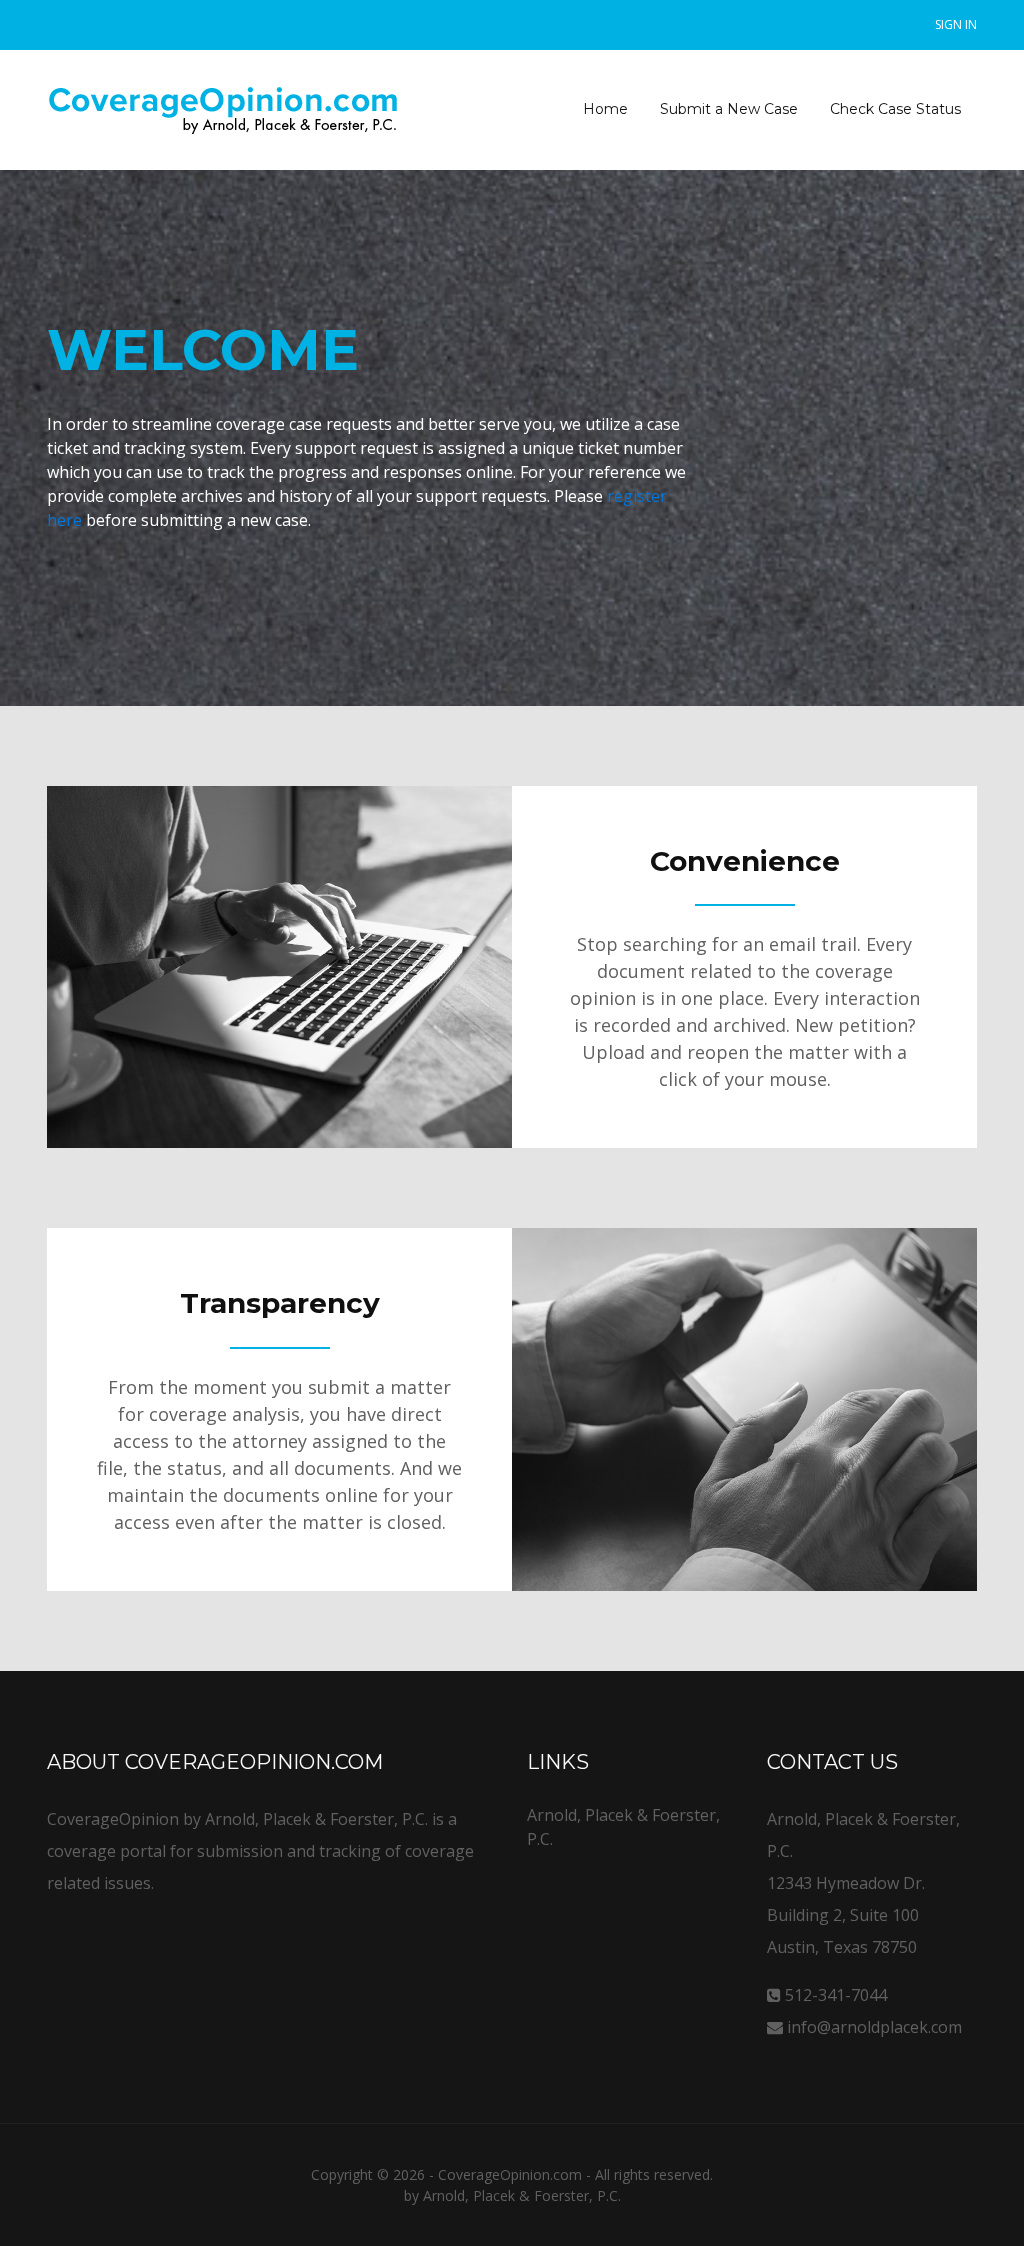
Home (605, 109)
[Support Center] (224, 110)
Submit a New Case (729, 109)
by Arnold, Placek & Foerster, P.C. (512, 2195)
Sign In (956, 24)
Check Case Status (895, 109)
